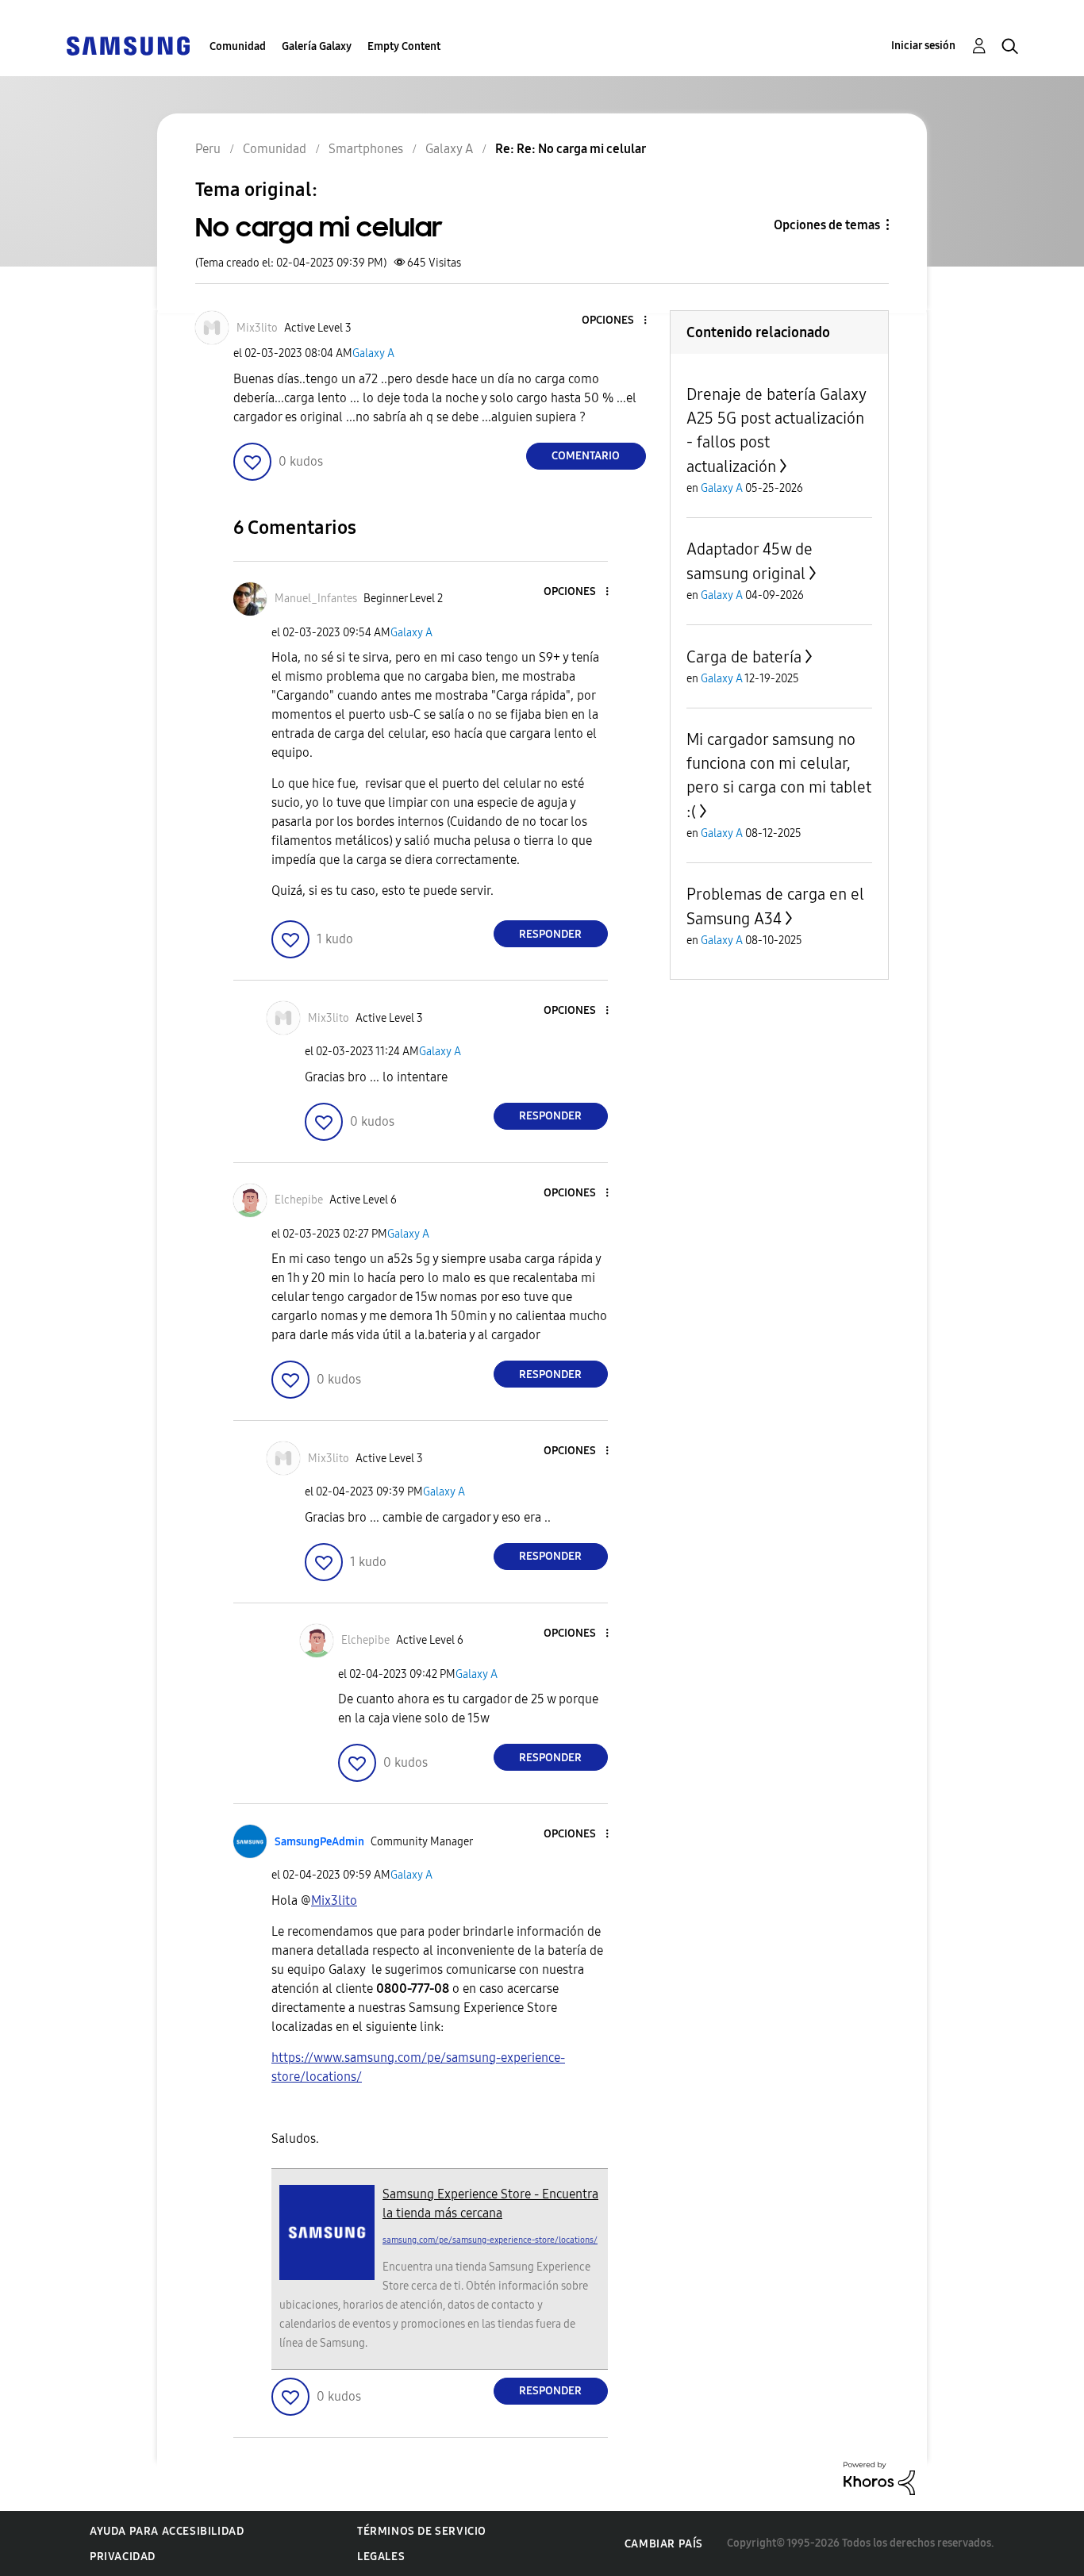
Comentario (586, 456)
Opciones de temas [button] (827, 225)
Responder (550, 934)
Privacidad (123, 2557)
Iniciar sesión (923, 46)
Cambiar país (664, 2544)
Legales (381, 2557)
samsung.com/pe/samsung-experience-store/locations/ (490, 2240)
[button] (618, 321)
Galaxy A (373, 353)
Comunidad (238, 46)
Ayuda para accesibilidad (167, 2531)
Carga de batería (744, 657)
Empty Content (404, 46)
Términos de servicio (422, 2531)
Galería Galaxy (317, 46)
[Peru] (128, 45)
